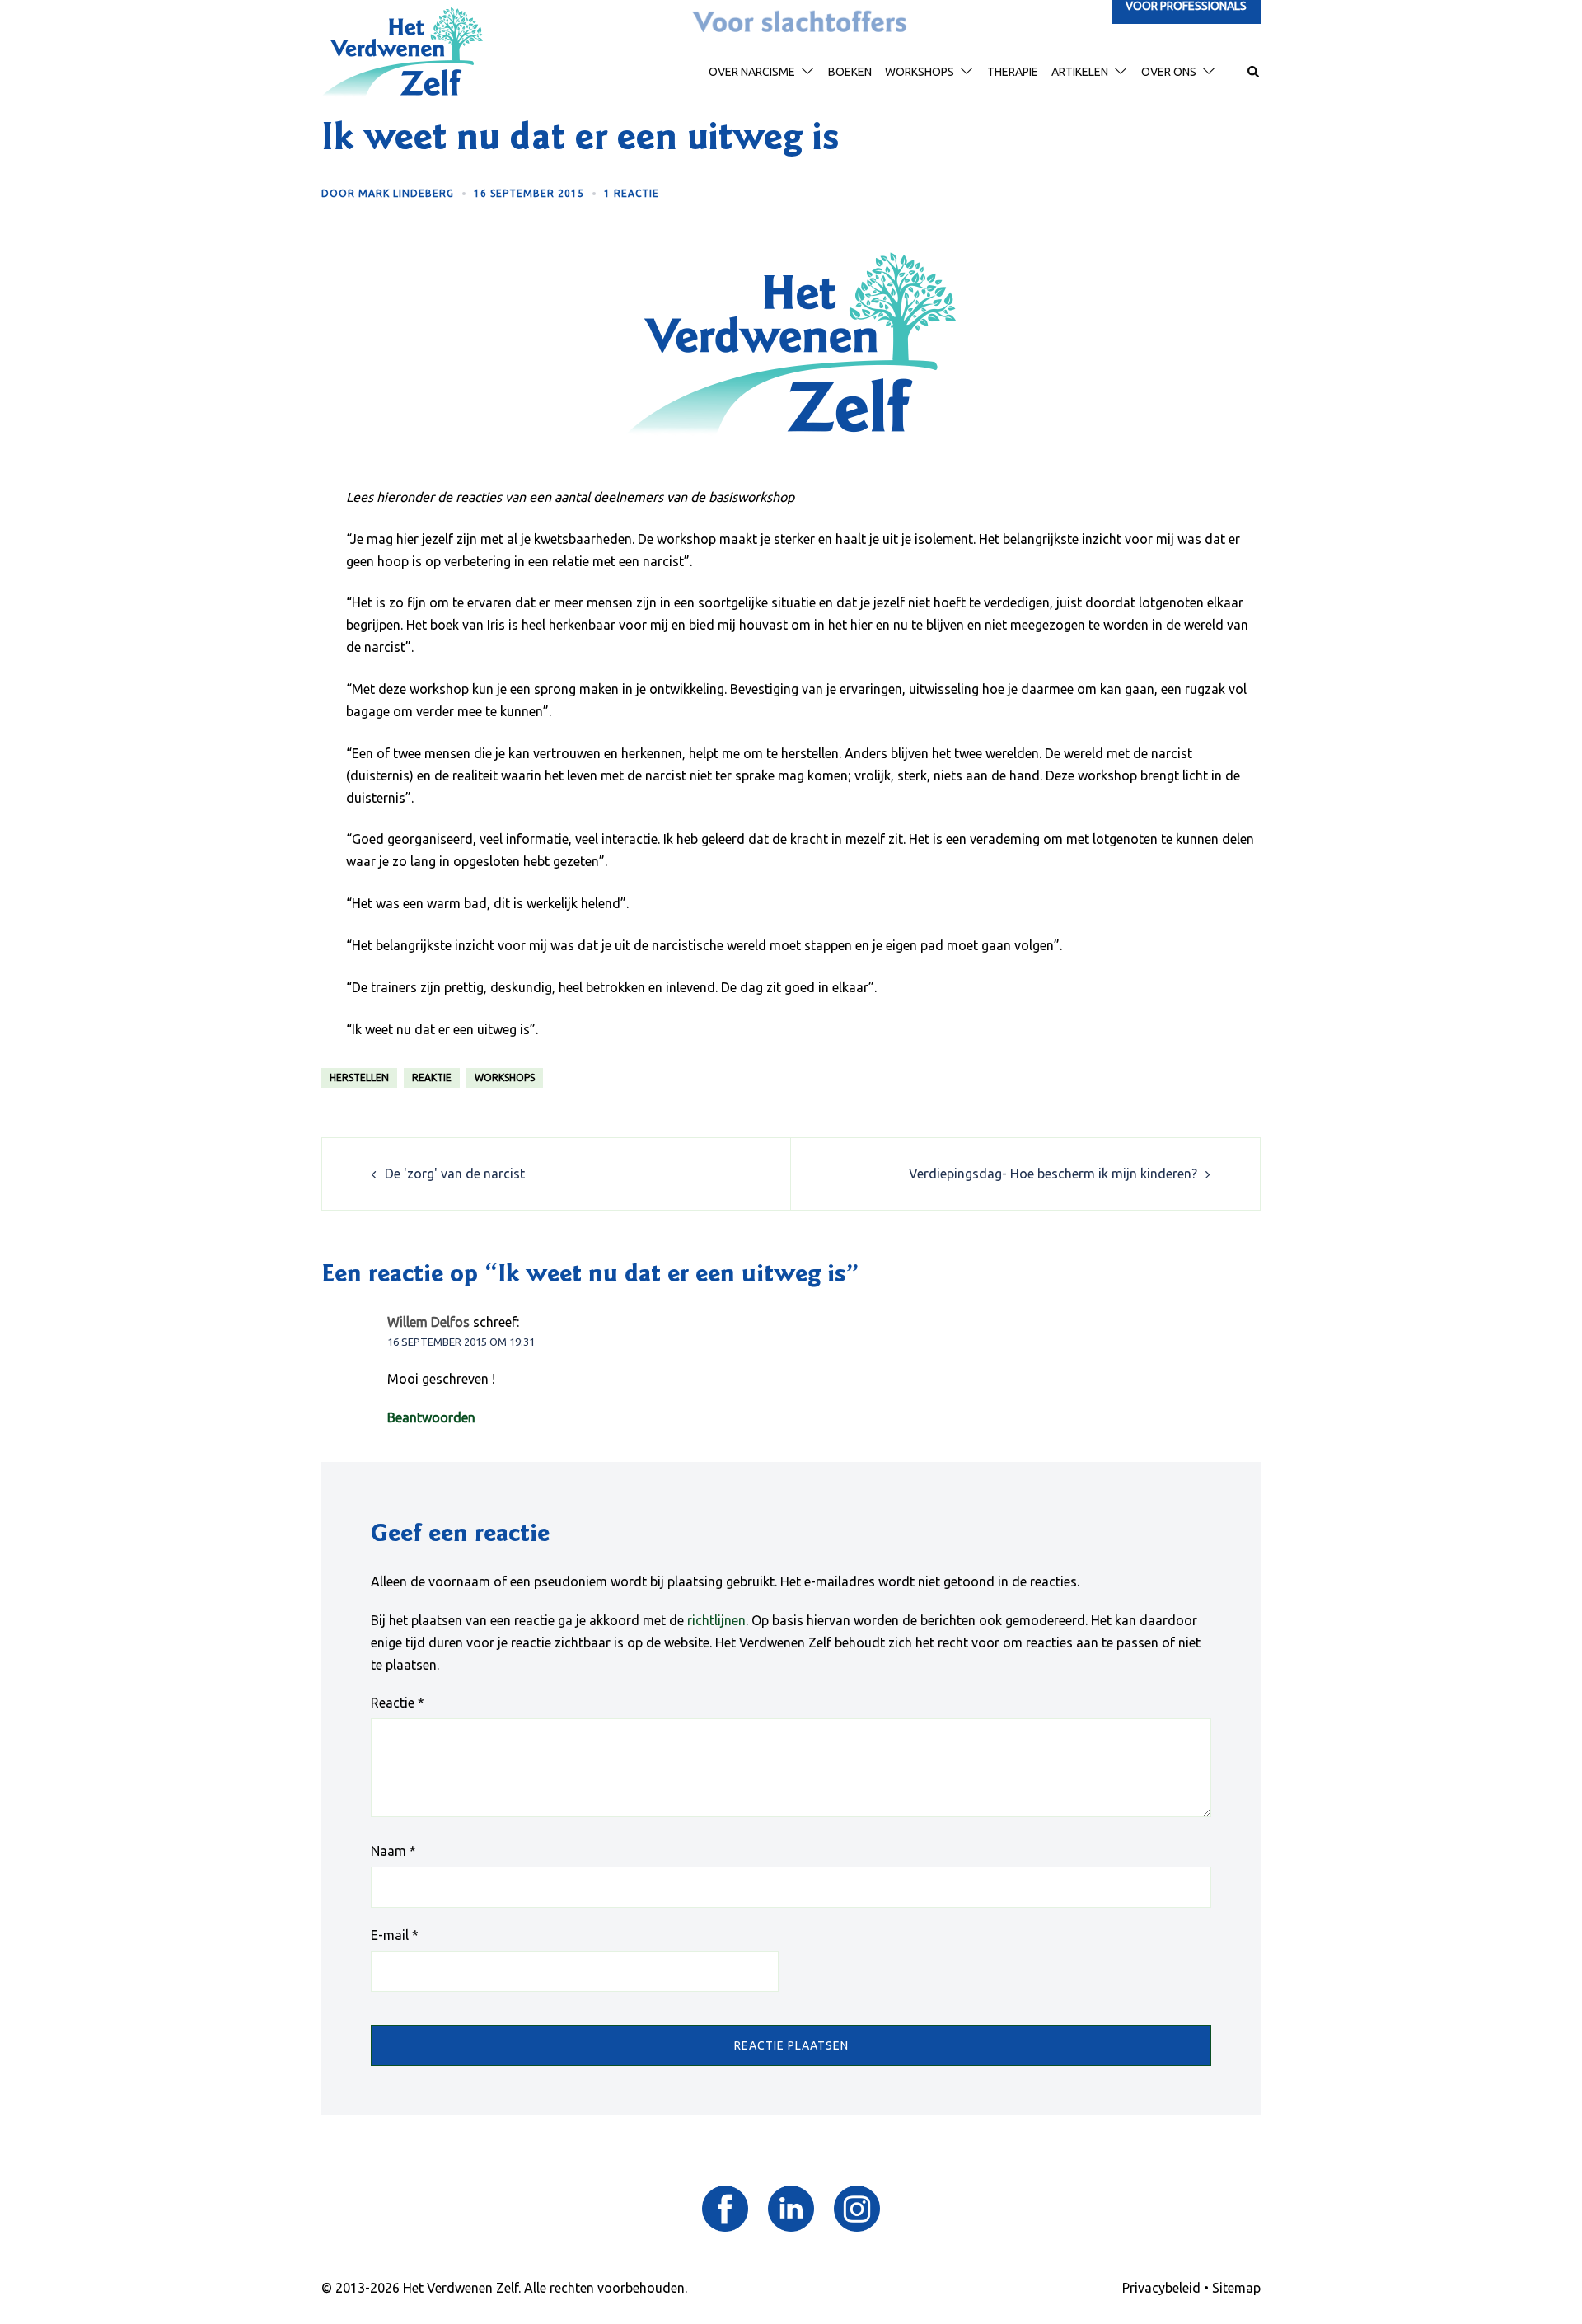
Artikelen (1080, 72)
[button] (1254, 73)
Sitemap (1236, 2288)
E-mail (395, 1935)
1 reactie (632, 193)
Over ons (1169, 72)
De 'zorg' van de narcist (455, 1174)
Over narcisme (752, 72)
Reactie (398, 1703)
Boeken (850, 72)
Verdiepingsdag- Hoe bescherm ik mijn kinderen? (1053, 1174)
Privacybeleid (1161, 2288)
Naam (393, 1851)
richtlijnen (716, 1620)
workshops (505, 1078)
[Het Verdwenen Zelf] (402, 51)
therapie (1013, 72)
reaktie (432, 1078)
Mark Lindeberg (406, 193)
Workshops (920, 72)
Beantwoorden (431, 1417)
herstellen (359, 1078)
